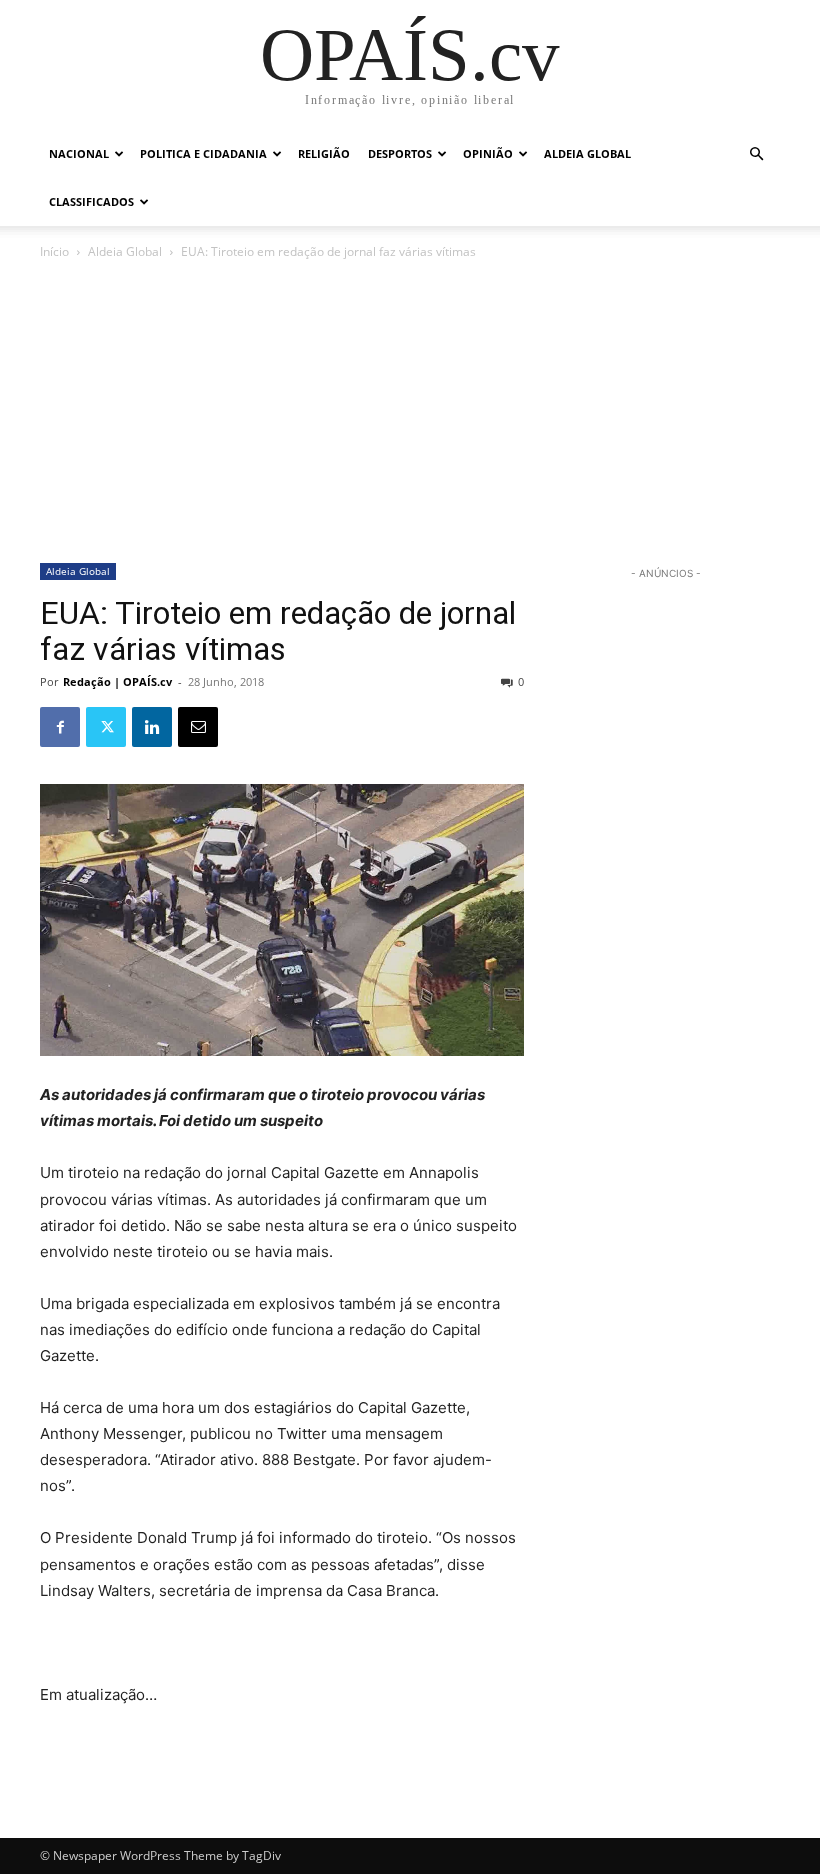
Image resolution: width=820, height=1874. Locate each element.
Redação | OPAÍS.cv (117, 681)
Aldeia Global (587, 153)
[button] (756, 154)
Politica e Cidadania (203, 153)
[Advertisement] (410, 413)
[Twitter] (106, 727)
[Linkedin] (152, 727)
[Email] (198, 727)
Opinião (488, 153)
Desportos (400, 153)
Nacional (79, 153)
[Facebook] (60, 727)
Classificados (91, 201)
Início (54, 251)
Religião (324, 153)
